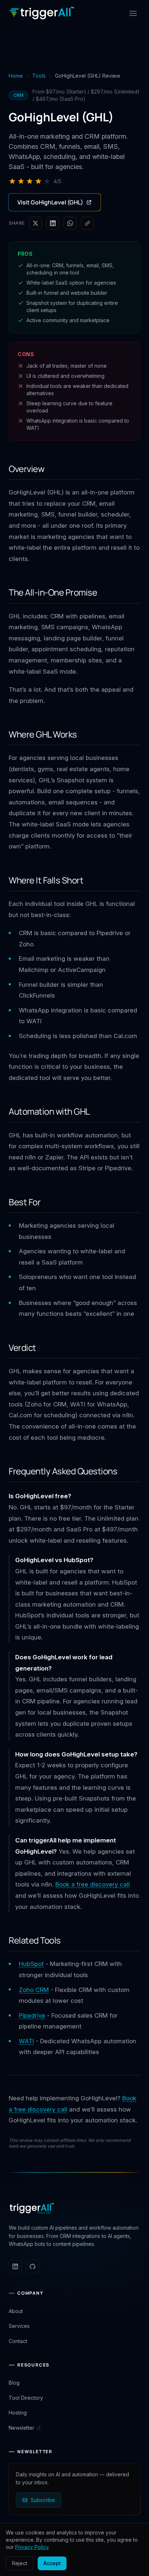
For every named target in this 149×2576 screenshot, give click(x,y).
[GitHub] (33, 2266)
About (16, 2311)
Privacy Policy (32, 2547)
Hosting (18, 2413)
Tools (39, 76)
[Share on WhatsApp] (70, 223)
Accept (52, 2563)
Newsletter (22, 2428)
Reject (20, 2563)
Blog (14, 2383)
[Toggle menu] (133, 13)
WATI (26, 2041)
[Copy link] (88, 223)
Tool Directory (26, 2398)
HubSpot (31, 1964)
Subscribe (43, 2500)
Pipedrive (32, 2015)
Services (19, 2326)
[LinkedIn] (15, 2266)
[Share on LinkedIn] (53, 223)
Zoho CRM (34, 1990)
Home (16, 76)
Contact (18, 2341)
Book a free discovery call (93, 1884)
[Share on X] (35, 223)
